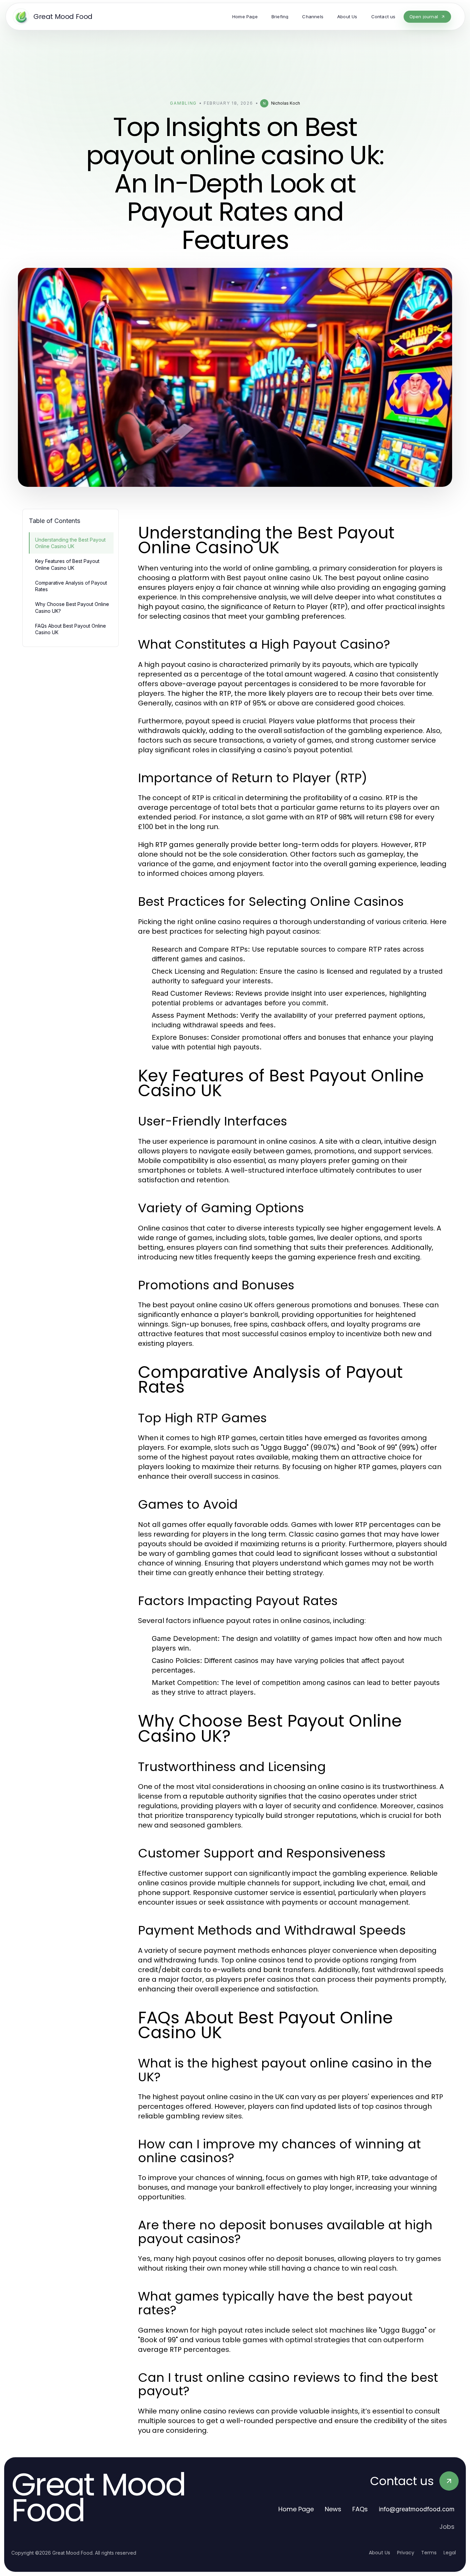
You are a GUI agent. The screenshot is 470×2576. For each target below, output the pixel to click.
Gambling (183, 103)
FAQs (360, 2509)
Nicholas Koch (286, 103)
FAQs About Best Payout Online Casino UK (71, 629)
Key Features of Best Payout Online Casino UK (67, 564)
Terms (429, 2553)
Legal (450, 2553)
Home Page (296, 2509)
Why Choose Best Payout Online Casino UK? (72, 607)
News (333, 2509)
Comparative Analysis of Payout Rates (71, 586)
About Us (380, 2553)
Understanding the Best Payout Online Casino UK (70, 543)
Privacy (406, 2553)
